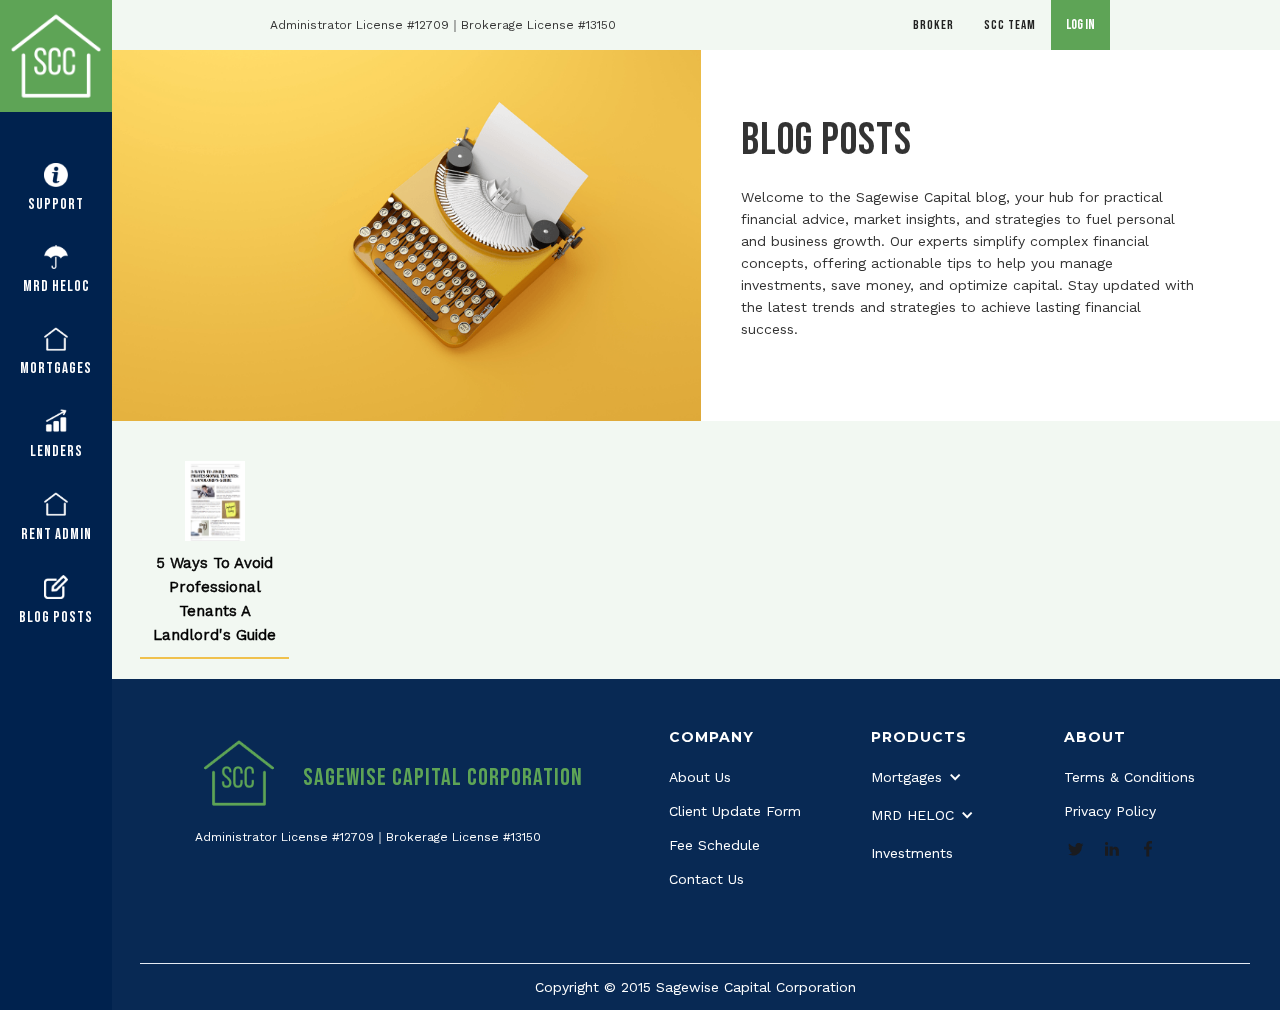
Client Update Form (735, 811)
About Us (700, 777)
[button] (56, 189)
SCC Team (1010, 25)
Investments (912, 853)
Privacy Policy (1110, 811)
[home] (56, 56)
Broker (933, 25)
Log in (1080, 24)
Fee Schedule (714, 845)
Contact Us (706, 879)
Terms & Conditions (1129, 777)
